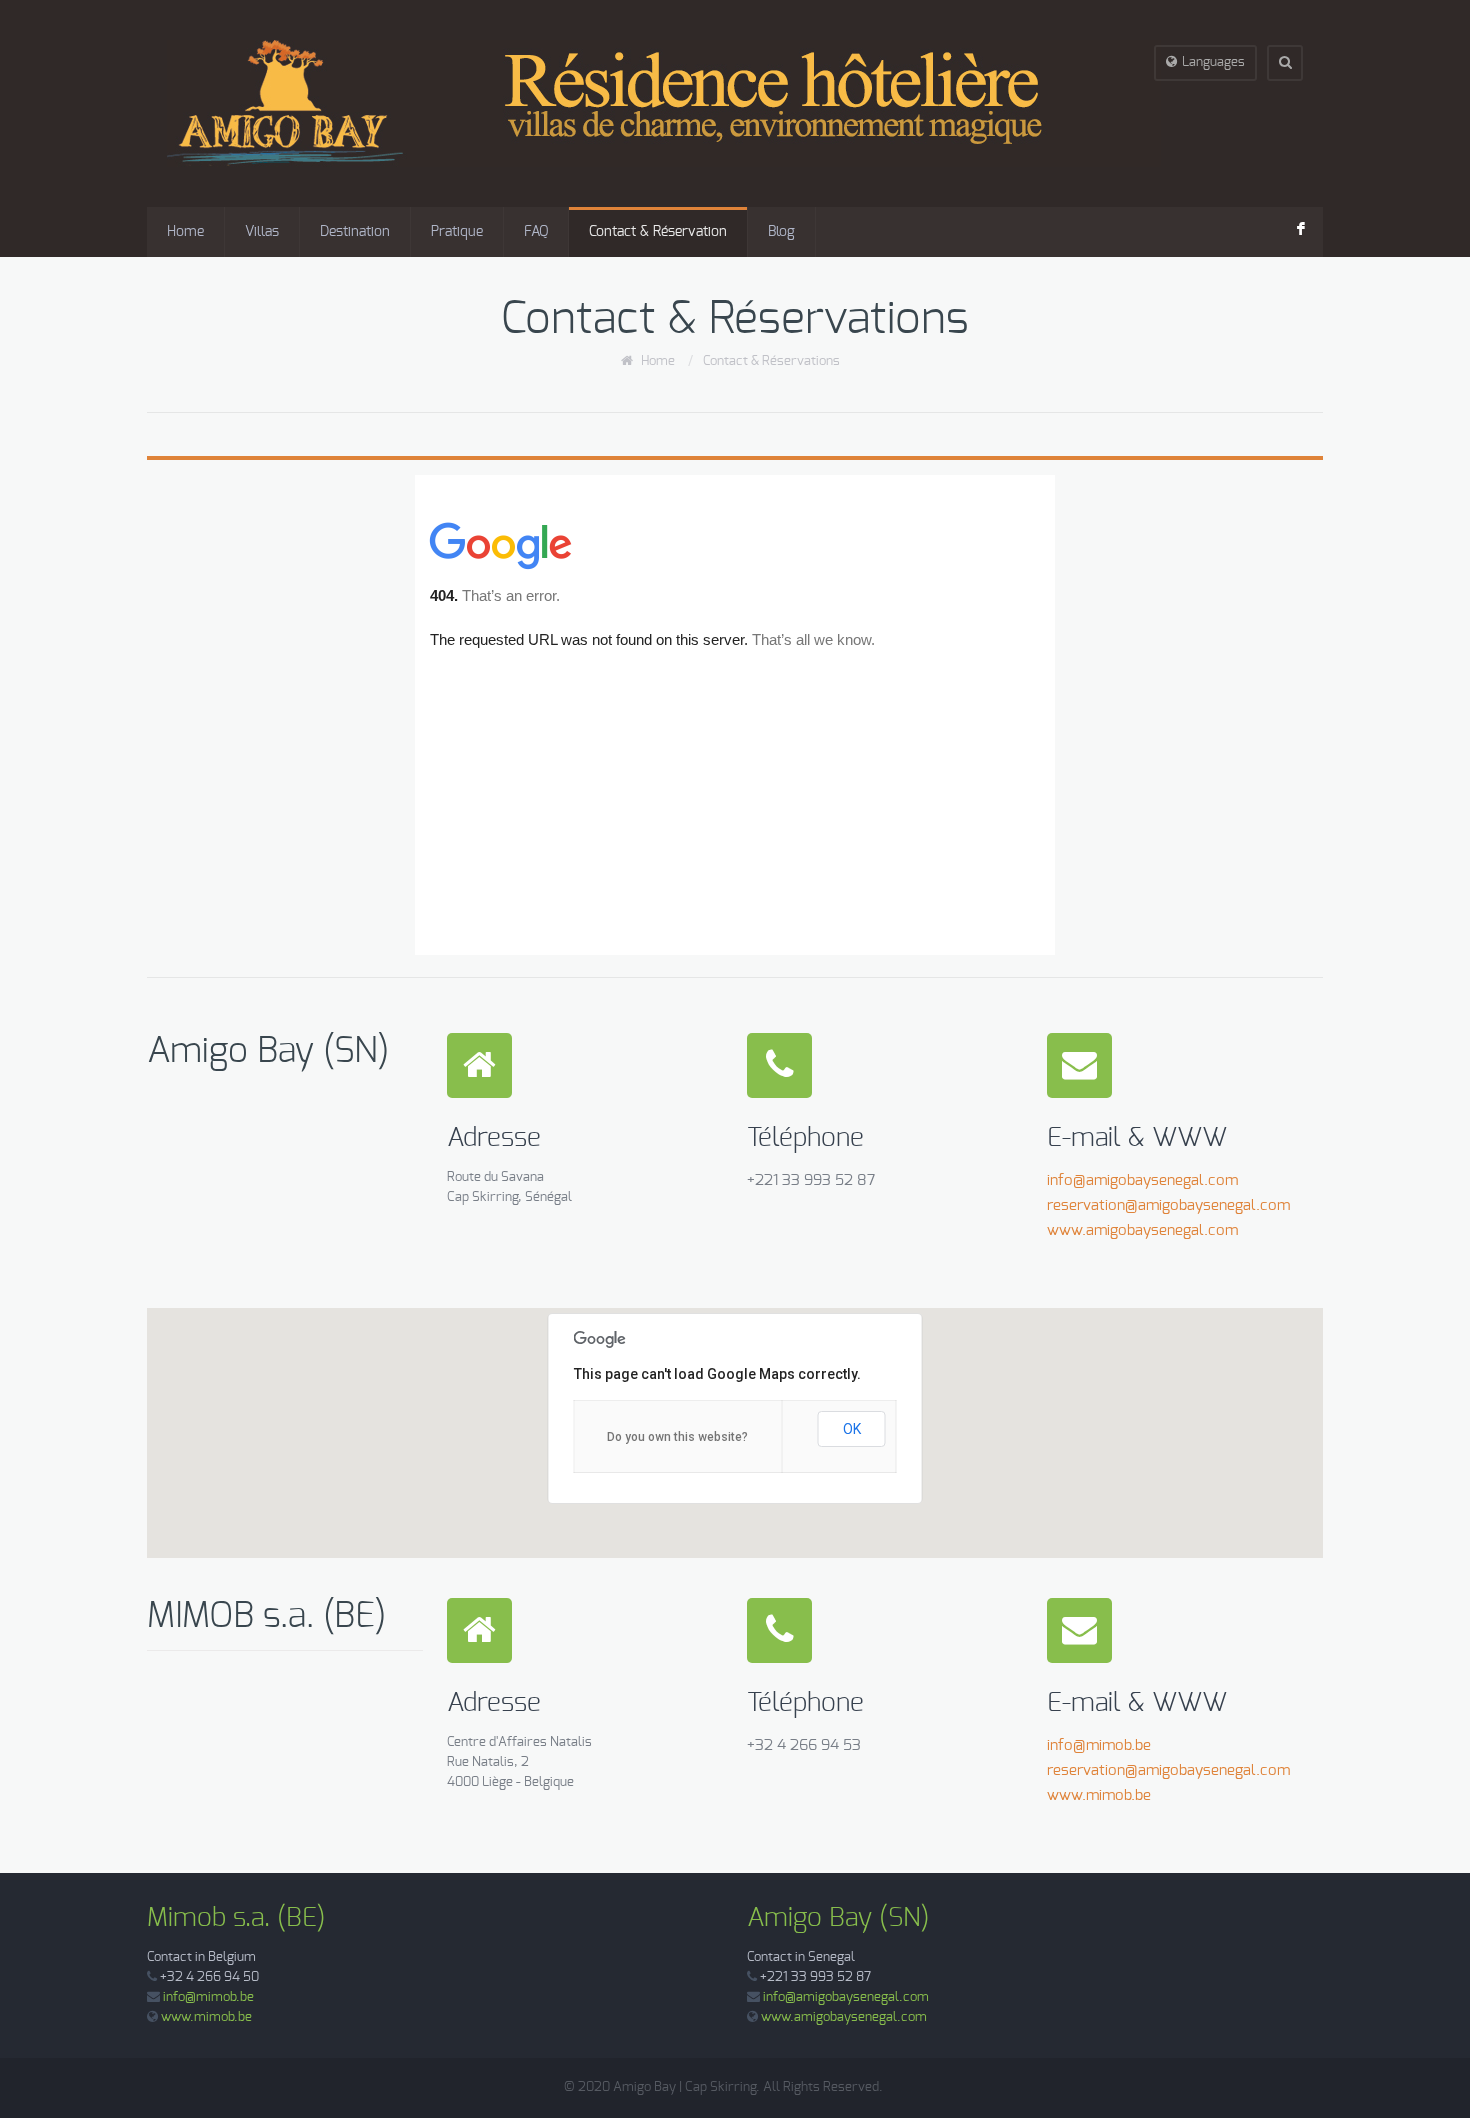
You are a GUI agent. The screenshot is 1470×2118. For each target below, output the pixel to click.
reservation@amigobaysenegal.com (1168, 1205)
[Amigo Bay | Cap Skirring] (664, 103)
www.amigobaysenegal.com (1142, 1230)
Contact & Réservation (658, 232)
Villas (262, 232)
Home (185, 232)
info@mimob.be (1099, 1745)
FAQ (536, 232)
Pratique (457, 232)
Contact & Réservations (771, 361)
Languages (1213, 62)
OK (852, 1429)
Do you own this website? (677, 1437)
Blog (781, 232)
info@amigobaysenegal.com (1142, 1180)
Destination (355, 232)
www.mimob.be (1099, 1795)
